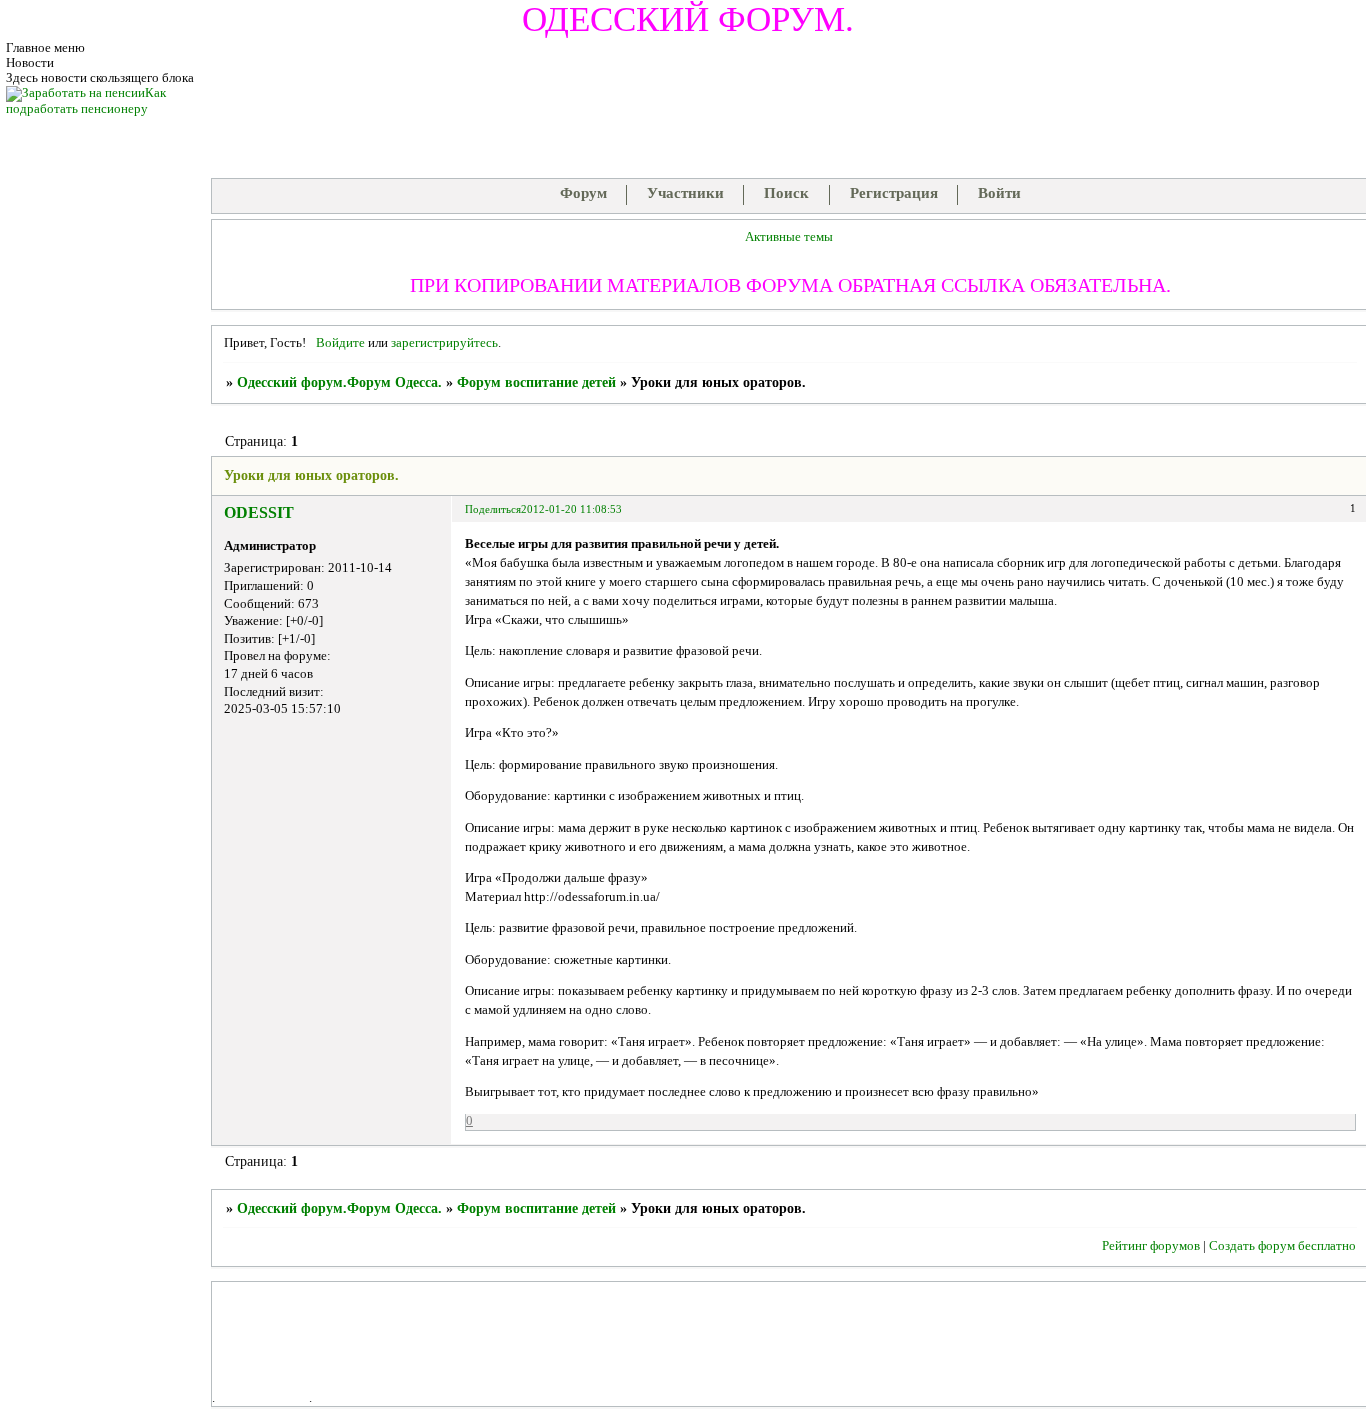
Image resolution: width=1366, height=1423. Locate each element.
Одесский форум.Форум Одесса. (339, 382)
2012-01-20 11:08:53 (571, 509)
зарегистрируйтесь (444, 343)
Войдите (340, 343)
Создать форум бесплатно (1282, 1246)
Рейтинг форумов (1151, 1246)
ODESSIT (259, 512)
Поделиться (493, 509)
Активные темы (789, 237)
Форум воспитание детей (536, 382)
